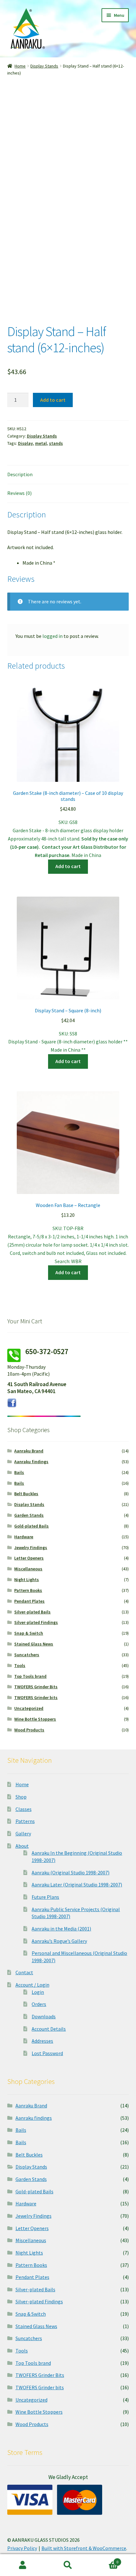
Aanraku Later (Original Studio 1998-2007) (77, 1885)
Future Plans (45, 1897)
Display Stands (44, 66)
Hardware (24, 1537)
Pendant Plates (29, 1601)
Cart (105, 2560)
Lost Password (47, 2053)
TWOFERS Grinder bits (36, 1697)
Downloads (44, 2016)
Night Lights (27, 1580)
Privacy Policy (22, 2548)
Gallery (23, 1833)
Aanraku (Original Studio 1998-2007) (71, 1872)
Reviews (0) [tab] (19, 493)
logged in (53, 636)
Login (38, 1992)
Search (68, 2565)
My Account (23, 2565)
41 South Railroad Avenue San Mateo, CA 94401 (37, 1388)
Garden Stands (29, 1515)
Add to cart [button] (68, 866)
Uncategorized (29, 1708)
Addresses (42, 2041)
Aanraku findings (31, 1462)
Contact (24, 1972)
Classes (24, 1809)
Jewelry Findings (31, 1548)
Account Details (49, 2029)
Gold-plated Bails (31, 1526)
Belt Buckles (26, 1494)
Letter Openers (29, 1558)
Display (25, 443)
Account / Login (32, 1985)
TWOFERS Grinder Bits (36, 1687)
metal (41, 443)
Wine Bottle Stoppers (35, 1719)
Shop (21, 1797)
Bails (19, 1472)
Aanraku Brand (29, 1451)
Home (20, 66)
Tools (20, 1665)
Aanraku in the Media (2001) (61, 1929)
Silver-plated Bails (32, 1612)
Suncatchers (27, 1655)
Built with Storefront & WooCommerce (84, 2548)
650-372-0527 (47, 1351)
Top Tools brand (30, 1676)
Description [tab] (20, 474)
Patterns (25, 1821)
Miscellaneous (28, 1569)
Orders (39, 2004)
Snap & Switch (29, 1633)
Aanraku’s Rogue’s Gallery (59, 1941)
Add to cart (53, 400)
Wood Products (29, 1730)
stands (56, 443)
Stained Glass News (34, 1644)
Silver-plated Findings (36, 1622)
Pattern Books (28, 1590)
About (22, 1846)
